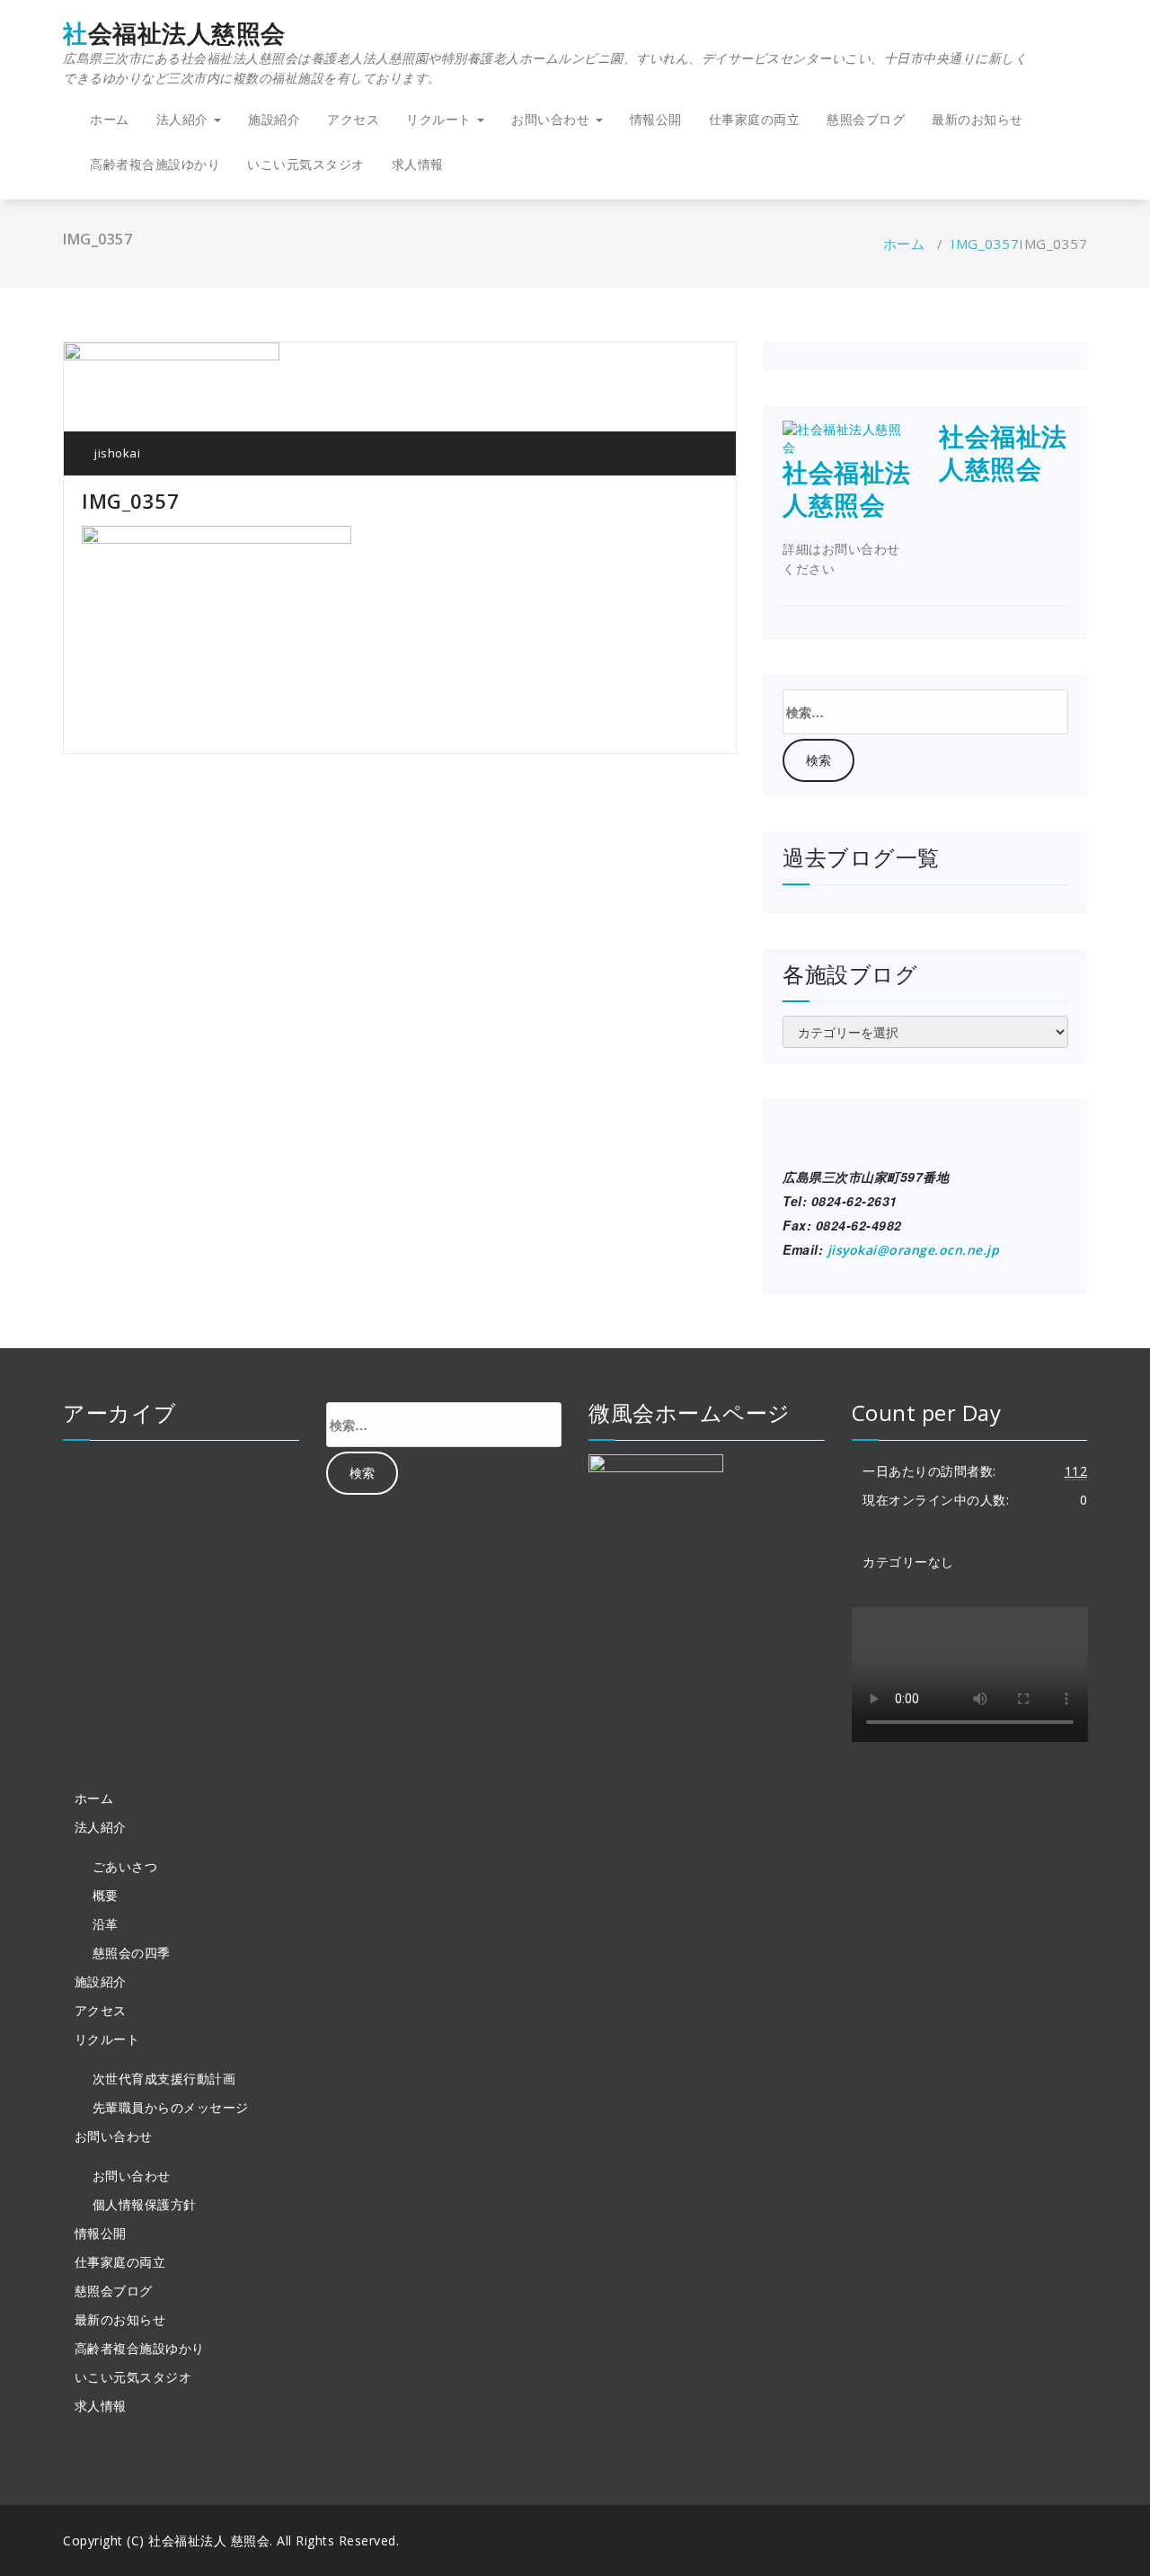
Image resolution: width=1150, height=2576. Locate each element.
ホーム (110, 119)
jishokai (116, 453)
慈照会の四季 (132, 1953)
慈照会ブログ (866, 119)
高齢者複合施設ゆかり (155, 164)
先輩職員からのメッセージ (171, 2107)
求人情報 (418, 164)
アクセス (353, 119)
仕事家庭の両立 (755, 119)
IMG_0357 (985, 244)
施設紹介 (274, 119)
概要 (106, 1895)
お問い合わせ (132, 2176)
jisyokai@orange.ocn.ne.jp (914, 1250)
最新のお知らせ (977, 119)
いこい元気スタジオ (306, 164)
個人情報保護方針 (145, 2204)
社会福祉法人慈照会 (545, 53)
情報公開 (656, 119)
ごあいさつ (125, 1866)
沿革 (106, 1924)
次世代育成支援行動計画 (164, 2079)
